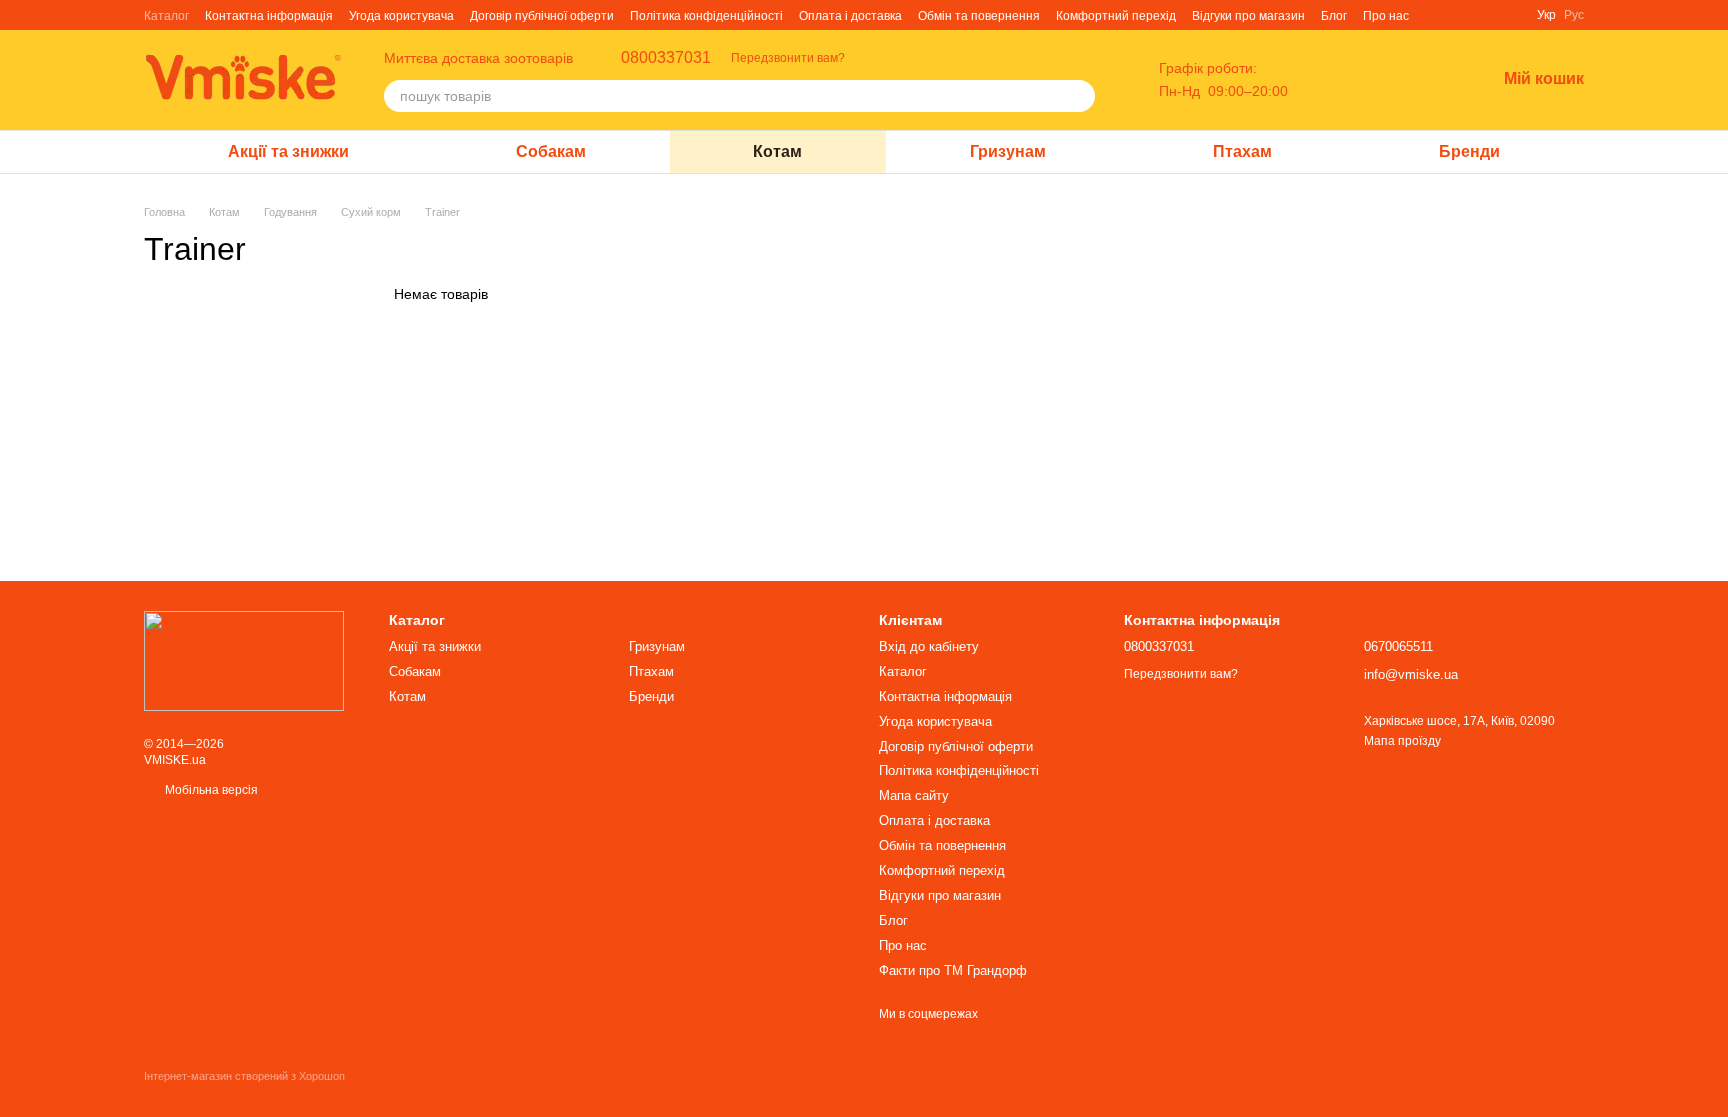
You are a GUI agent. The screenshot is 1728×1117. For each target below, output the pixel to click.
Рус (1574, 15)
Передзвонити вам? (788, 58)
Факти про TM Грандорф (953, 970)
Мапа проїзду (1402, 741)
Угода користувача (401, 16)
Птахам (1242, 151)
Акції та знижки (288, 151)
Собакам (551, 151)
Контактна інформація (269, 16)
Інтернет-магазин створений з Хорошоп (244, 1076)
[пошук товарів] (1079, 96)
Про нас (1386, 16)
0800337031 (666, 58)
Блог (1334, 16)
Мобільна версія (210, 790)
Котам (777, 151)
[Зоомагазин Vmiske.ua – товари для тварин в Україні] (244, 660)
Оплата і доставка (850, 16)
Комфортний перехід (1116, 16)
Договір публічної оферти (542, 16)
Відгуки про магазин (1248, 16)
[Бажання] (1428, 80)
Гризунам (1008, 151)
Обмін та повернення (979, 16)
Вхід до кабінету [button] (929, 646)
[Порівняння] (1376, 80)
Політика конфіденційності (706, 16)
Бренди (1469, 151)
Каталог (166, 16)
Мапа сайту (914, 795)
